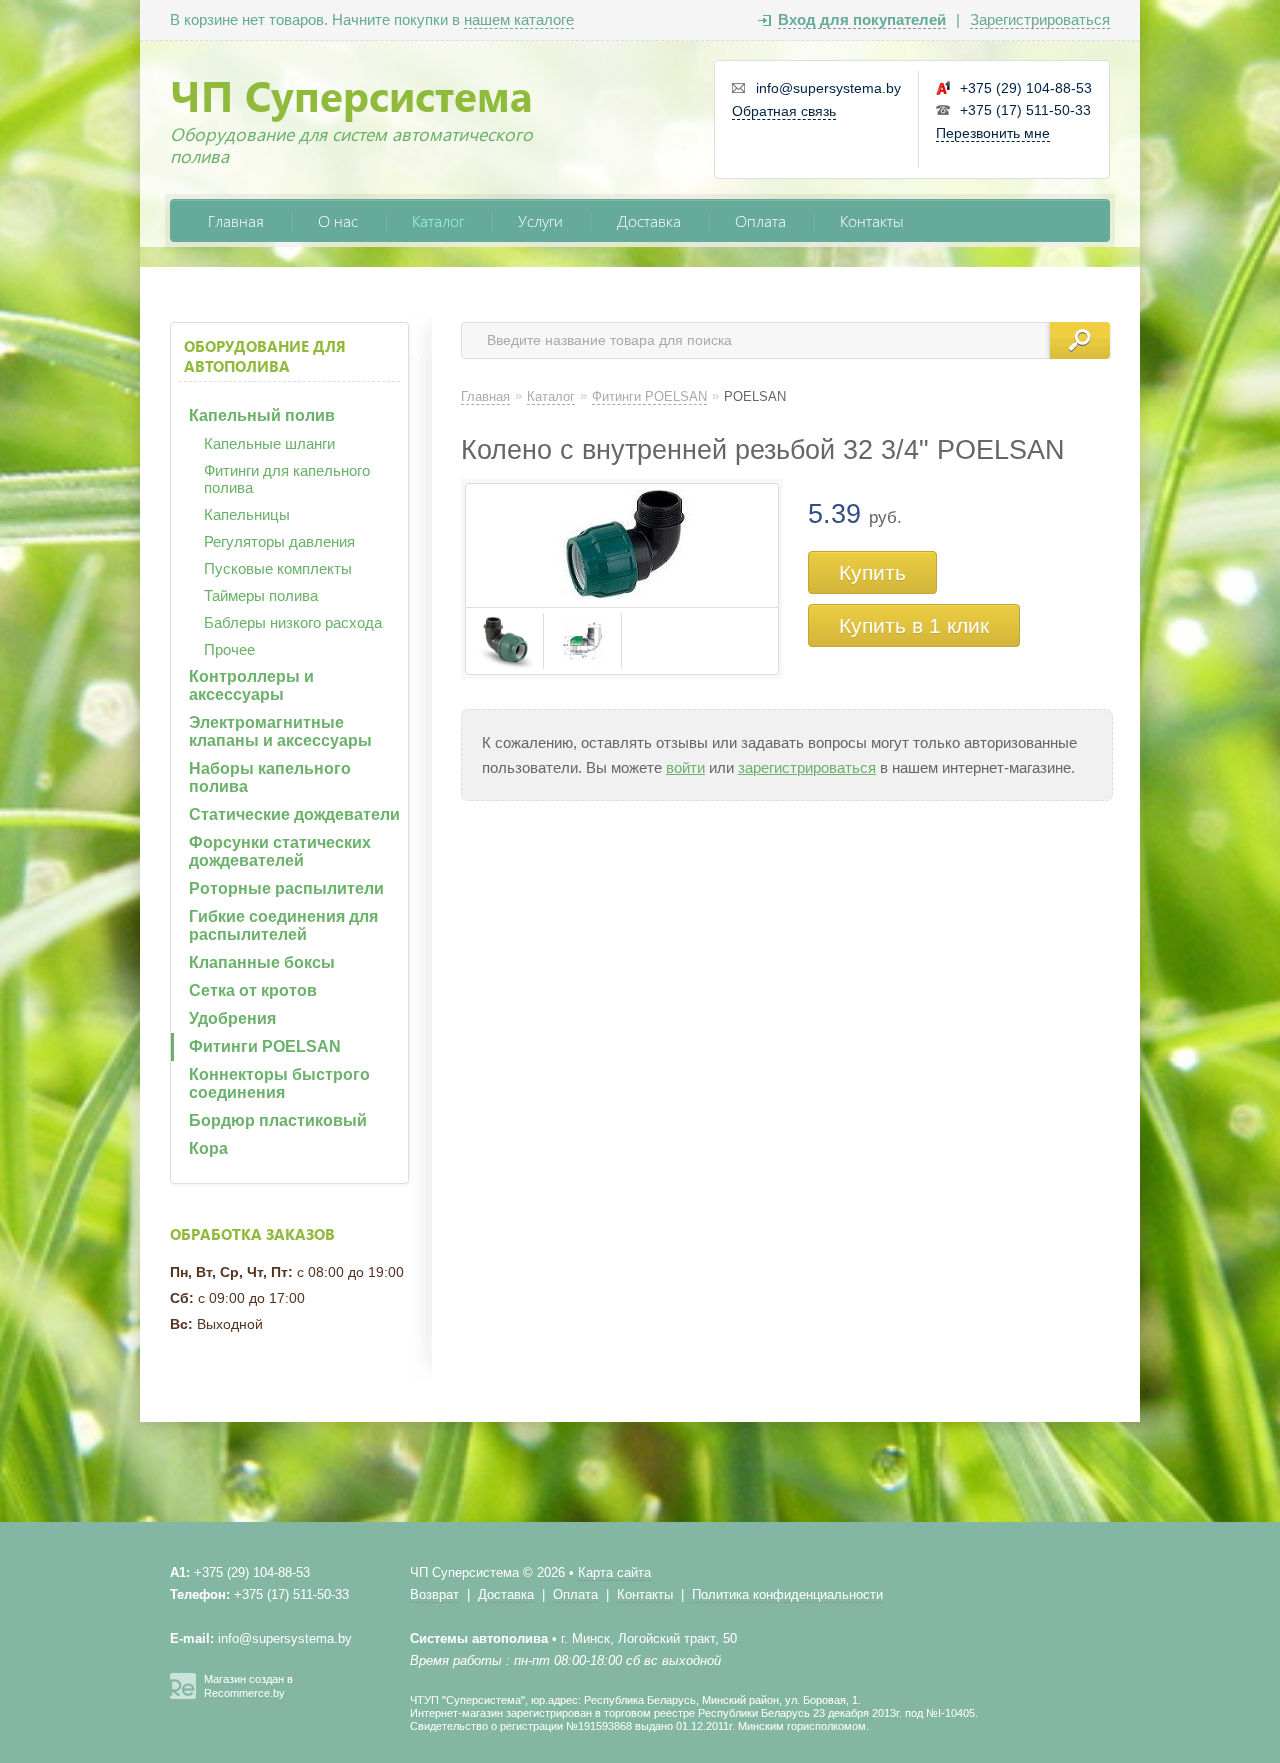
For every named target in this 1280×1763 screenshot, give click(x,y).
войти (685, 767)
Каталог (438, 220)
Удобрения (232, 1018)
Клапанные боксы (262, 962)
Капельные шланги (269, 443)
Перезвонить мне (993, 133)
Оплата (760, 220)
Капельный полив (262, 415)
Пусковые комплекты (278, 568)
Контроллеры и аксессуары (251, 685)
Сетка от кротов (253, 990)
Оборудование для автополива (265, 356)
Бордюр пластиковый (278, 1120)
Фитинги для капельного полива (287, 479)
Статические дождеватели (294, 814)
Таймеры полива (261, 595)
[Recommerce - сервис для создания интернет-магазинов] (183, 1695)
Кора (208, 1148)
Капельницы (247, 514)
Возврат (434, 1594)
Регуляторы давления (279, 541)
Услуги (540, 220)
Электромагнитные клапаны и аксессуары (280, 731)
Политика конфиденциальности (787, 1594)
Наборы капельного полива (270, 777)
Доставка (649, 220)
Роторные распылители (286, 888)
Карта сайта (614, 1572)
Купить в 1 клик (914, 625)
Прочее (229, 649)
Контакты (872, 220)
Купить (872, 572)
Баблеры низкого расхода (293, 622)
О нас (338, 220)
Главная (236, 220)
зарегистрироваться (807, 767)
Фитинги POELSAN (265, 1046)
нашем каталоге (519, 19)
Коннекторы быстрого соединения (279, 1083)
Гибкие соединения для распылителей (283, 925)
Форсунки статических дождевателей (280, 851)
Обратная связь (784, 111)
